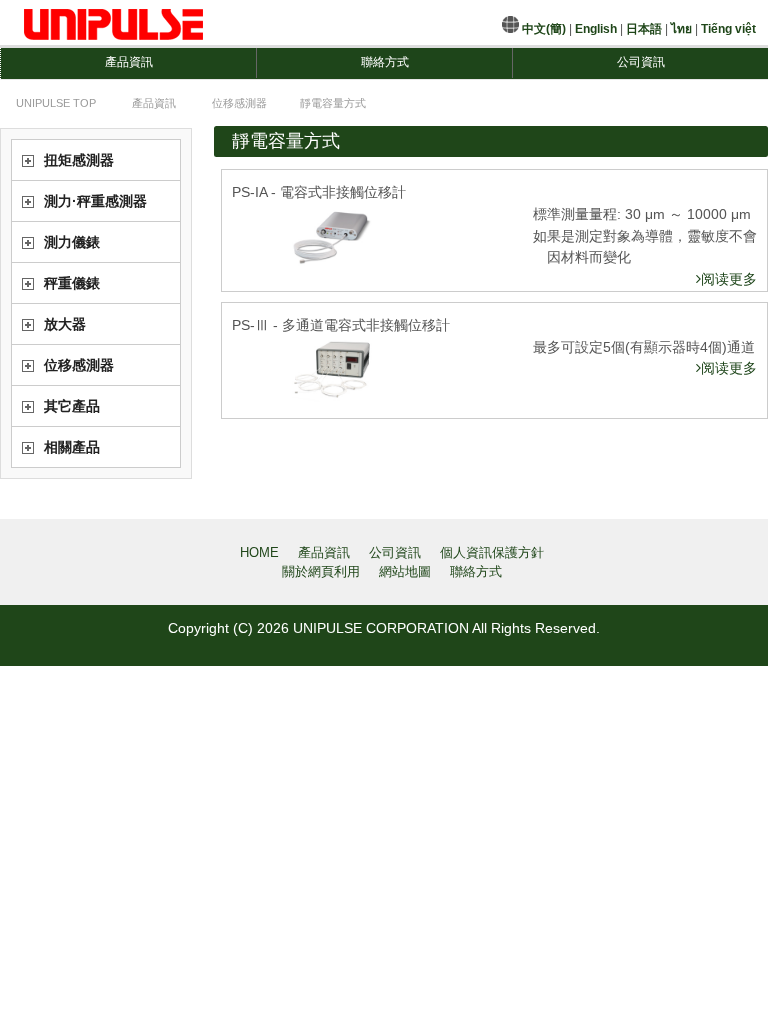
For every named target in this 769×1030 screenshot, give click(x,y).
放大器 (65, 324)
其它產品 (72, 406)
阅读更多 (729, 279)
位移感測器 (79, 365)
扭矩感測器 (79, 160)
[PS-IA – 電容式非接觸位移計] (332, 237)
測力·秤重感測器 (95, 201)
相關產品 (72, 447)
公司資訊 (641, 62)
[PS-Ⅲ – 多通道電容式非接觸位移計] (332, 370)
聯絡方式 (385, 62)
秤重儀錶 (72, 283)
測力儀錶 (72, 242)
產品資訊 (129, 62)
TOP (56, 103)
